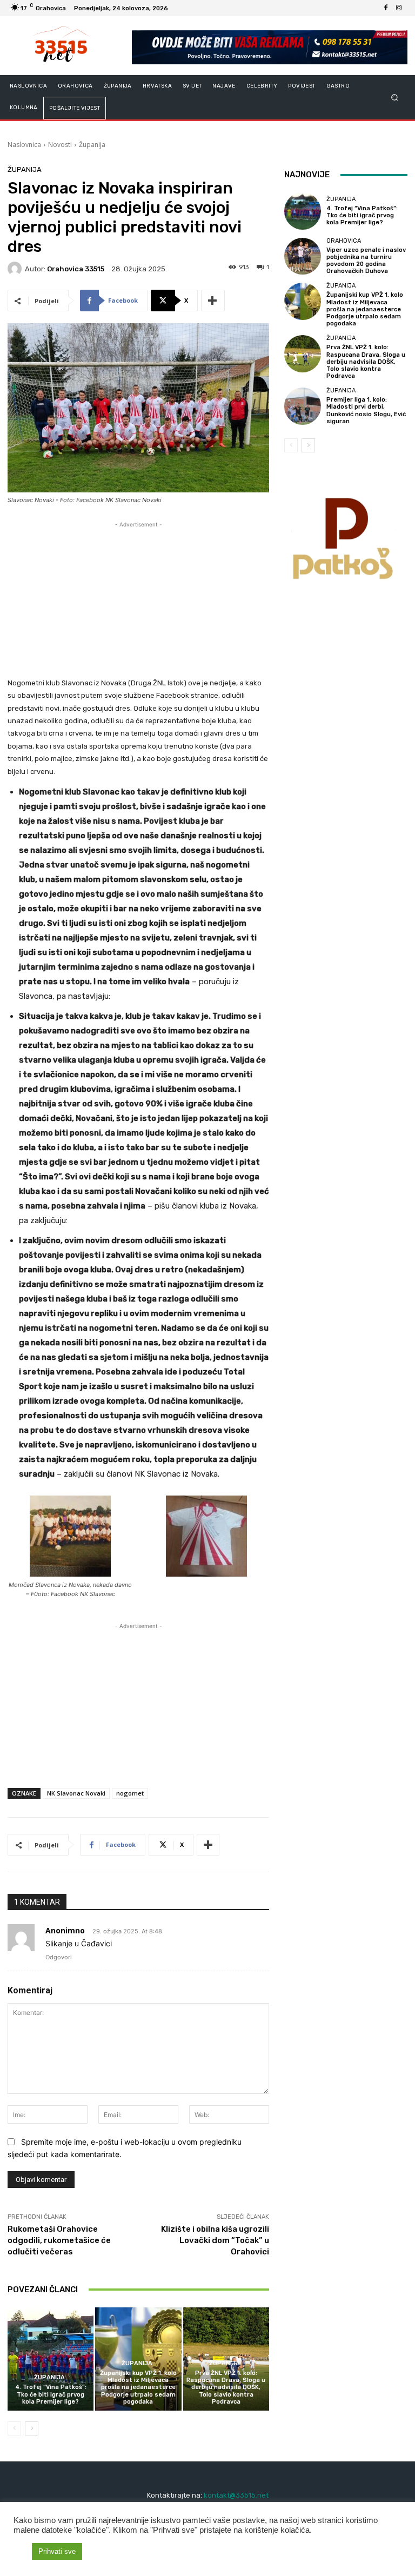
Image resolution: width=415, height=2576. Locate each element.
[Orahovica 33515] (16, 269)
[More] (213, 301)
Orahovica (344, 241)
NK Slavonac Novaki (76, 1793)
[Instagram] (399, 8)
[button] (395, 98)
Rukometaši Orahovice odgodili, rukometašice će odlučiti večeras (59, 2240)
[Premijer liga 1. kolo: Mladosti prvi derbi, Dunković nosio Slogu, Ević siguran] (303, 406)
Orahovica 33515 (76, 269)
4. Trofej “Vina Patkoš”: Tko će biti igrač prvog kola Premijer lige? (51, 2394)
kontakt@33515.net (236, 2495)
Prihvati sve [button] (57, 2551)
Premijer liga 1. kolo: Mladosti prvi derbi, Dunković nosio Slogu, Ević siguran (366, 411)
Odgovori (59, 1957)
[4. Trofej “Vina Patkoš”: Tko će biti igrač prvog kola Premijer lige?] (51, 2359)
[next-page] (32, 2428)
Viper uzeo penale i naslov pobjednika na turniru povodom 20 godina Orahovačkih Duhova (366, 261)
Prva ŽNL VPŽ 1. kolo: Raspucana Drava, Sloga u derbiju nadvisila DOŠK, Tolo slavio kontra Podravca (226, 2387)
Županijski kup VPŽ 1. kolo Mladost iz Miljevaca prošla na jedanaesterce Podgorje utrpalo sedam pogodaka (138, 2387)
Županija (92, 145)
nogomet (130, 1793)
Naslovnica (24, 145)
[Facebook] (386, 8)
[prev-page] (14, 2428)
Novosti (60, 145)
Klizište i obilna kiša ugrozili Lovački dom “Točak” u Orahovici (215, 2240)
